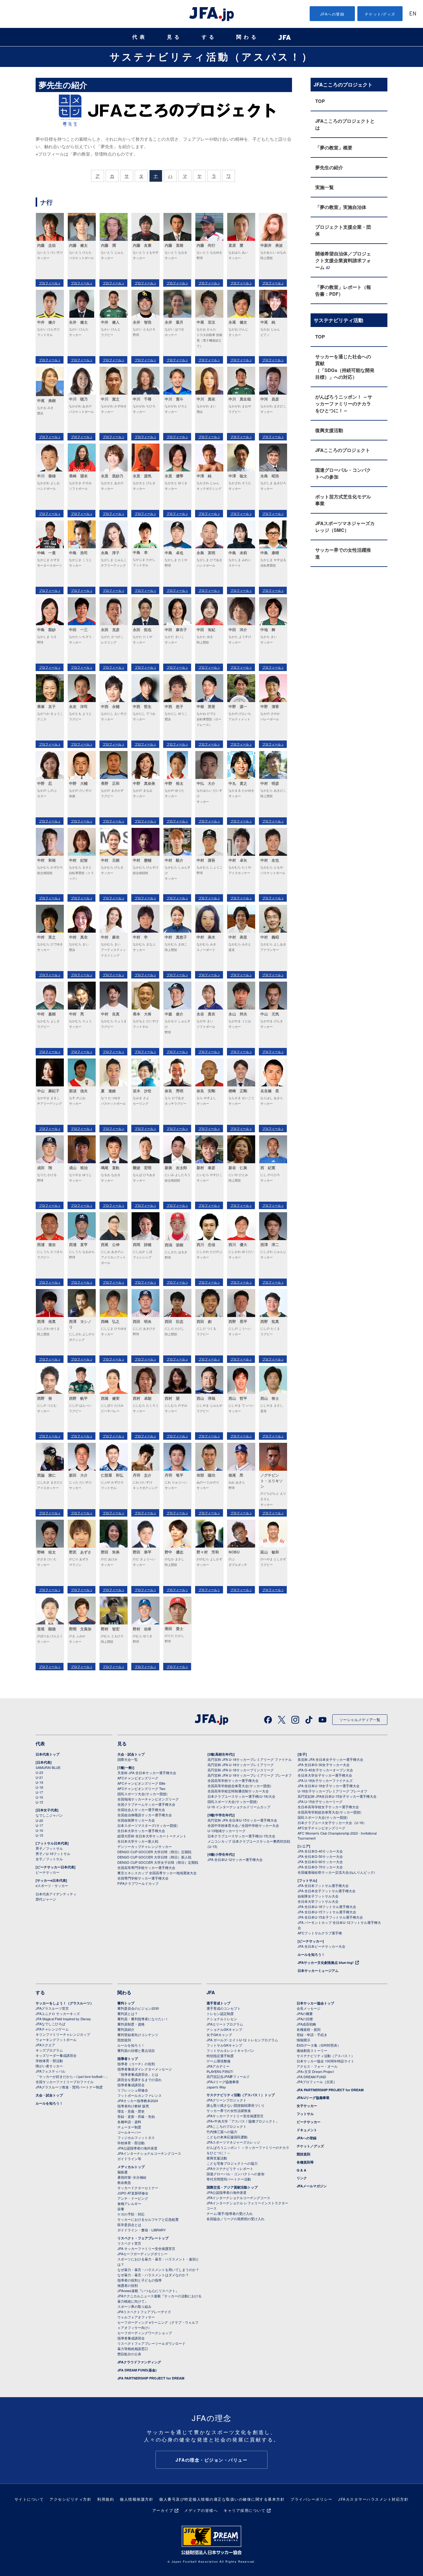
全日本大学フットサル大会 (318, 1901)
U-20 (39, 1820)
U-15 (39, 1802)
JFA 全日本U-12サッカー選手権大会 (235, 1859)
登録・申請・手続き (312, 2035)
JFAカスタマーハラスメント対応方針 (373, 2499)
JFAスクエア (45, 2045)
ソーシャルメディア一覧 (360, 1719)
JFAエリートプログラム (225, 2024)
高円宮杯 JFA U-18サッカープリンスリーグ (241, 1770)
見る (174, 37)
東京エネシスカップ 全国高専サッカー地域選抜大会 (157, 1873)
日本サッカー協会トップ (315, 2003)
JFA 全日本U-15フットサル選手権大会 (327, 1912)
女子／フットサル (49, 1859)
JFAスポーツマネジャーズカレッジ (233, 2142)
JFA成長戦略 (306, 2024)
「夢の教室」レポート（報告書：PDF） (343, 290)
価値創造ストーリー (312, 2050)
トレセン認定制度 (220, 2013)
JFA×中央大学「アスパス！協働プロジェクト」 (243, 2121)
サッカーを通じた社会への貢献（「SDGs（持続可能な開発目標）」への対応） (345, 367)
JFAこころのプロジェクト (343, 450)
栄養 (121, 2209)
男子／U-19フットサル (53, 1854)
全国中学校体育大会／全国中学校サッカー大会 (243, 1825)
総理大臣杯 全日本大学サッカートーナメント (152, 1836)
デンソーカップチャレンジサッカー (145, 1846)
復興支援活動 (329, 430)
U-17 (39, 1792)
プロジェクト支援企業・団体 (343, 230)
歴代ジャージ (46, 1899)
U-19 (39, 1782)
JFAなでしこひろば (50, 2024)
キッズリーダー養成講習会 (56, 2055)
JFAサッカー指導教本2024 (138, 2101)
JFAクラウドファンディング (139, 2362)
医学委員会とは (129, 2225)
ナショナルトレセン (222, 2019)
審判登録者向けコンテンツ (138, 2035)
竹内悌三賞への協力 (222, 2132)
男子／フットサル (49, 1848)
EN (413, 14)
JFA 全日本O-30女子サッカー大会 (324, 1765)
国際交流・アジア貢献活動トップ (232, 2187)
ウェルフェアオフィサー (136, 2317)
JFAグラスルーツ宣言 (52, 2008)
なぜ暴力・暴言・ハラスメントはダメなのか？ (153, 2275)
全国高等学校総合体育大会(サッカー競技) (239, 1786)
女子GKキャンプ (219, 2035)
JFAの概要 (305, 2013)
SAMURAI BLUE (48, 1767)
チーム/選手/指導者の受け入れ (230, 2213)
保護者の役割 (128, 2285)
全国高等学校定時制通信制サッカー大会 (238, 1791)
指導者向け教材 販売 (133, 2106)
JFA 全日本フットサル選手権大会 (323, 1885)
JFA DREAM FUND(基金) (137, 2370)
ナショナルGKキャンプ (224, 2029)
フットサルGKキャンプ (224, 2045)
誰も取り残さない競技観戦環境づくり (235, 2105)
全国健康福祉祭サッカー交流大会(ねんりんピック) (336, 1872)
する (209, 37)
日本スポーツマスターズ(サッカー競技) (148, 1825)
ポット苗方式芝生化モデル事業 (343, 500)
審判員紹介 (126, 2029)
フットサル (305, 2114)
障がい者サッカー (49, 2066)
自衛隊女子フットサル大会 (318, 1896)
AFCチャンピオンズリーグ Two (141, 1788)
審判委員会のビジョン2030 (138, 2008)
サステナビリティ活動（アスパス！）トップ (241, 2095)
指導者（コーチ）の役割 (136, 2064)
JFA (211, 1992)
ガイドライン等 (129, 2158)
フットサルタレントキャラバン (230, 2050)
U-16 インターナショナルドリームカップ (239, 1807)
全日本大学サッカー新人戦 (138, 1841)
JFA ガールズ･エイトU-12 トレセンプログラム (242, 2040)
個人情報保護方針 (137, 2499)
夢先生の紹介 (329, 167)
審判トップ (126, 2003)
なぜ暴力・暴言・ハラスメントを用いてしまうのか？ (158, 2269)
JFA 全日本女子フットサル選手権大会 (327, 1891)
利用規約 (106, 2499)
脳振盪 (122, 2172)
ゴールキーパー (129, 2132)
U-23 (39, 1772)
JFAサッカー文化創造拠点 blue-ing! (326, 1962)
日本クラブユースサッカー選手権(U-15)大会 (241, 1836)
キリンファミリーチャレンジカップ (63, 2034)
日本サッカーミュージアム (318, 1971)
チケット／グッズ (310, 2146)
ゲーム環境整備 (218, 2061)
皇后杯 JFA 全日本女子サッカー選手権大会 (330, 1759)
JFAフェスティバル (50, 2071)
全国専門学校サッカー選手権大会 (143, 1878)
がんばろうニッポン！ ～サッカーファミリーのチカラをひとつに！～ (344, 404)
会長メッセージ (309, 2008)
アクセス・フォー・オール (317, 2066)
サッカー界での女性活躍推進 (343, 553)
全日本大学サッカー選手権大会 (141, 1831)
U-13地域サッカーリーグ (227, 1831)
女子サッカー (307, 2106)
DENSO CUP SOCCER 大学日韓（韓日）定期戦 (154, 1852)
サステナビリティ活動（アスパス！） (211, 56)
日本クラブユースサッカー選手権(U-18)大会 (241, 1796)
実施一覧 (325, 187)
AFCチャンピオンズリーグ (138, 1778)
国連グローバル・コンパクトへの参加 (343, 473)
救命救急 (124, 2182)
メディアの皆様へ (201, 2510)
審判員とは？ (128, 2013)
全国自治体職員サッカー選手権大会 (145, 1815)
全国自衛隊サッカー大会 (136, 1820)
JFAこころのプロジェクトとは (345, 124)
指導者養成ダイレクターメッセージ (145, 2069)
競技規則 (124, 2040)
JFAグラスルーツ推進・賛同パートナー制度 (69, 2087)
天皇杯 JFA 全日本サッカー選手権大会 (147, 1773)
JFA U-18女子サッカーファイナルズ (325, 1780)
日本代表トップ (48, 1754)
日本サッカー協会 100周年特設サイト (325, 2061)
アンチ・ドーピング (133, 2198)
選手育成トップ (218, 2003)
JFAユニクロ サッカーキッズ (58, 2013)
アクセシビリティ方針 (70, 2499)
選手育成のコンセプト (224, 2008)
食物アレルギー (129, 2203)
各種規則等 (305, 2162)
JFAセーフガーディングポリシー (142, 2254)
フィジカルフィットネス (136, 2137)
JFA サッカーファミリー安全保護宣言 (146, 2248)
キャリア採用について (244, 2510)
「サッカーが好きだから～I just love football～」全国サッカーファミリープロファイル (72, 2079)
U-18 (39, 1787)
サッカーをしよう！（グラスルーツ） (65, 2003)
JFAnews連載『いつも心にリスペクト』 (148, 2291)
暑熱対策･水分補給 (132, 2177)
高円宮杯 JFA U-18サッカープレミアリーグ (241, 1765)
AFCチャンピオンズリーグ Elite (141, 1783)
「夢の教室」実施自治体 (341, 207)
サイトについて (29, 2499)
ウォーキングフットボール (56, 2039)
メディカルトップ (131, 2167)
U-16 (39, 1797)
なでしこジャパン (49, 1815)
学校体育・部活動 (49, 2061)
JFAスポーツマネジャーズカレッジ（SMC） (345, 527)
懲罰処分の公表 (129, 2354)
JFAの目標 (305, 2019)
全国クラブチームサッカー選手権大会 (146, 1804)
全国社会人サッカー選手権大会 (141, 1809)
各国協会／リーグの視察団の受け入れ (235, 2219)
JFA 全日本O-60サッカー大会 (320, 1862)
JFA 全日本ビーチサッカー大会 (321, 1946)
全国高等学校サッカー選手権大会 (233, 1780)
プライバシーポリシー (311, 2499)
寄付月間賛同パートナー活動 (229, 2179)
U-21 (39, 1777)
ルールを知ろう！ (311, 1954)
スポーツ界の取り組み (134, 2306)
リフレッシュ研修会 (133, 2090)
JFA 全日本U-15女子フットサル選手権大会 (330, 1917)
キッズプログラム (49, 2050)
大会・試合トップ (131, 1754)
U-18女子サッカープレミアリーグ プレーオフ (332, 1791)
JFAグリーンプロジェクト (227, 2100)
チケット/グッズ (380, 14)
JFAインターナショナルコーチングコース (149, 2153)
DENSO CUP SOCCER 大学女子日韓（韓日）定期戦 (158, 1862)
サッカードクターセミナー (138, 2188)
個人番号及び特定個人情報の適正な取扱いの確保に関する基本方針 (222, 2499)
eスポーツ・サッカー (52, 1885)
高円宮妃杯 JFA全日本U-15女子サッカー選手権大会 (337, 1796)
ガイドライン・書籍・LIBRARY (142, 2230)
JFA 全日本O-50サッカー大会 (320, 1856)
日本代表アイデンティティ (56, 1894)
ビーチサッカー (48, 1872)
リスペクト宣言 (129, 2243)
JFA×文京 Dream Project (315, 2071)
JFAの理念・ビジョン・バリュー (211, 2460)
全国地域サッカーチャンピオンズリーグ (148, 1799)
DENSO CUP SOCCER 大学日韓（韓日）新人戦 (154, 1857)
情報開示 (303, 2040)
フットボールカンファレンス (140, 2095)
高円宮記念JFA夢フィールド (228, 2076)
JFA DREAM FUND (311, 2077)
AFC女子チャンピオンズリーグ (321, 1828)
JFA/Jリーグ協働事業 (223, 2082)
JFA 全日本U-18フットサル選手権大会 (327, 1907)
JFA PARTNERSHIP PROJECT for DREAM (151, 2378)
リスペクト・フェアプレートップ (143, 2238)
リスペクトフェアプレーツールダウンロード (151, 2343)
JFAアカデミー (218, 2066)
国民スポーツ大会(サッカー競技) (142, 1794)
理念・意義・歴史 (131, 2111)
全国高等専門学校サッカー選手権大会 (146, 1867)
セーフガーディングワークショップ (145, 2333)
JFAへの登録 (332, 14)
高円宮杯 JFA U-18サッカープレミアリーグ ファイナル (250, 1759)
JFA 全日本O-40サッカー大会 (320, 1851)
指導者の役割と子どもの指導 (140, 2280)
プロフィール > (50, 283)
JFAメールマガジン (312, 2186)
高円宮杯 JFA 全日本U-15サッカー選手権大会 (242, 1820)
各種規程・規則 (309, 2029)
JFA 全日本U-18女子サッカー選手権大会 (329, 1786)
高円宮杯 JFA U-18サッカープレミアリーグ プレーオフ (250, 1775)
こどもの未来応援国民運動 (227, 2137)
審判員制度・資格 (131, 2024)
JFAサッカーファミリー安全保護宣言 (235, 2116)
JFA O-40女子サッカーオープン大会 (325, 1770)
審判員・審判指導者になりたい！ (143, 2019)
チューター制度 (129, 2127)
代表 (140, 37)
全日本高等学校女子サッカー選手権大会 (328, 1807)
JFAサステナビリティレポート (230, 2168)
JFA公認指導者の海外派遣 (137, 2148)
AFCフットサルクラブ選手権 (320, 1933)
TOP (320, 101)
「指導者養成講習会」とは (138, 2074)
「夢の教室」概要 (334, 148)
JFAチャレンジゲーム (52, 2029)
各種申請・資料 (129, 2122)
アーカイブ (163, 2510)
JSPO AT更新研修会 (133, 2193)
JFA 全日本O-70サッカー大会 (320, 1867)
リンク (302, 2178)
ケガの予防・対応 (131, 2214)
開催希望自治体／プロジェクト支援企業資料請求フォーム (343, 260)
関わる (247, 37)
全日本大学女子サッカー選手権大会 (325, 1775)
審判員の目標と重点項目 (136, 2050)
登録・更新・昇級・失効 (136, 2116)
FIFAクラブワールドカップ (138, 1883)
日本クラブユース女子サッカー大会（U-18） (332, 1823)
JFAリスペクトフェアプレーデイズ (144, 2312)
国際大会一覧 (128, 1759)
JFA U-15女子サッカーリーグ (320, 1801)
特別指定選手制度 (220, 2056)
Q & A (301, 2170)
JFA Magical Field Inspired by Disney (63, 2019)
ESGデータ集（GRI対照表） (319, 2045)
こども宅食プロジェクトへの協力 (232, 2163)
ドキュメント (307, 2130)
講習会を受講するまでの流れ (140, 2079)
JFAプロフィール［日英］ (317, 2082)
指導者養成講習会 (131, 2085)
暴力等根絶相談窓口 (133, 2348)
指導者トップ (128, 2059)
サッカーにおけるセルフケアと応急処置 (148, 2219)
